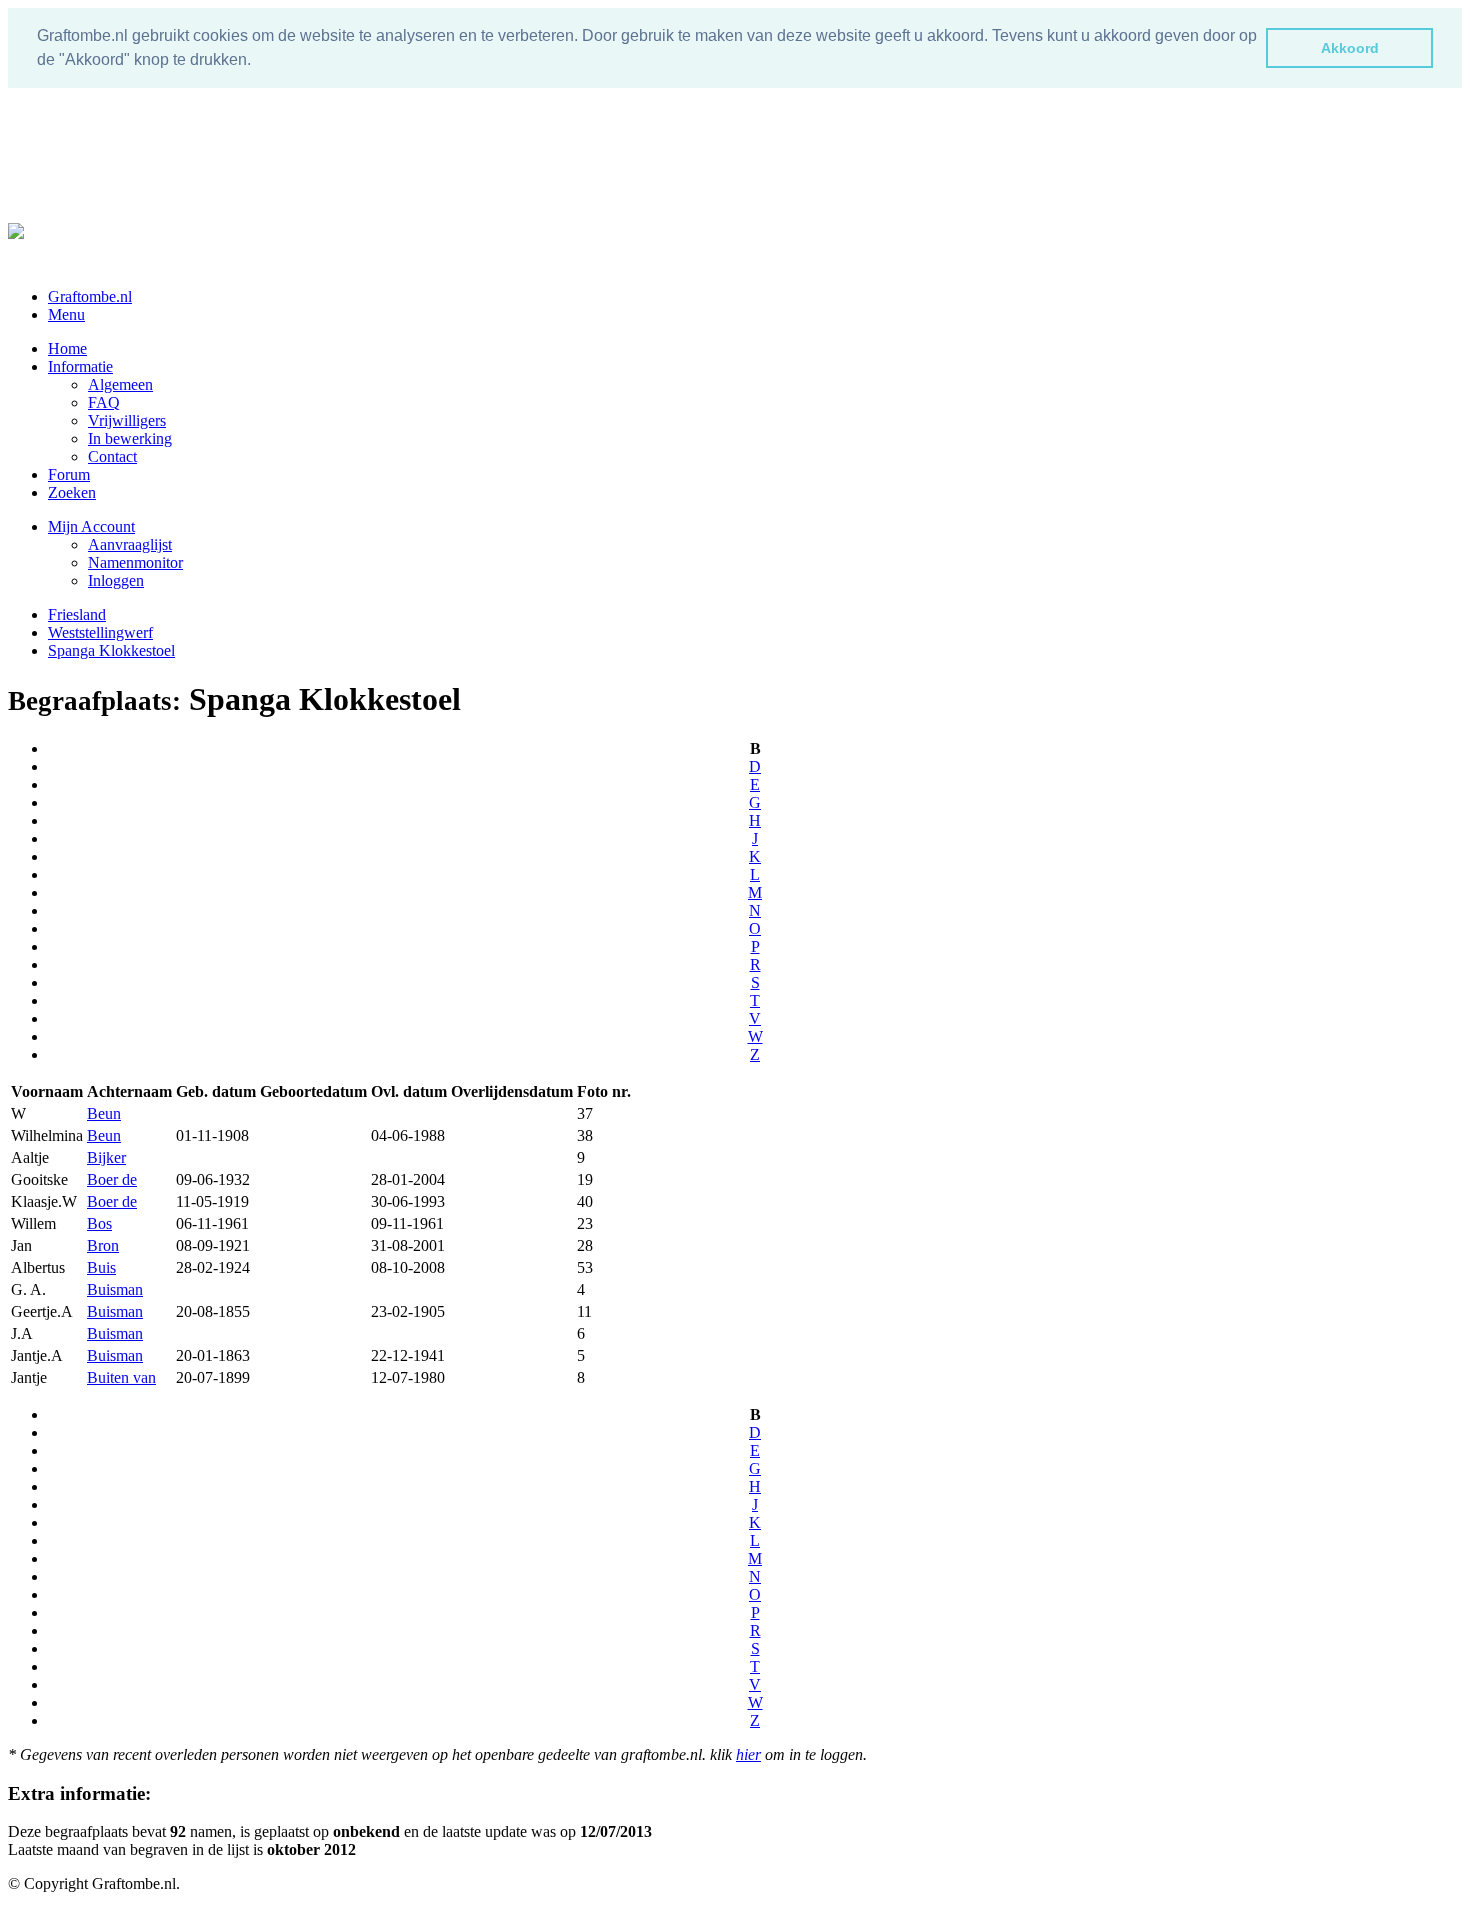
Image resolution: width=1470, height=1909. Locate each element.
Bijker (106, 1157)
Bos (99, 1223)
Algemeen (120, 384)
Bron (103, 1245)
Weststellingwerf (100, 632)
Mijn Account (91, 526)
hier (748, 1754)
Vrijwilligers (127, 420)
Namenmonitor (135, 562)
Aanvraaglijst (130, 544)
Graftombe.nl (90, 296)
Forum (69, 474)
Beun (104, 1113)
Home (67, 348)
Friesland (77, 614)
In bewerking (130, 438)
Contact (112, 456)
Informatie (80, 366)
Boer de (112, 1179)
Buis (101, 1267)
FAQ (104, 402)
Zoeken (72, 492)
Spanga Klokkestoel (111, 650)
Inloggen (116, 580)
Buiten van (121, 1377)
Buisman (115, 1289)
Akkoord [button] (1350, 48)
